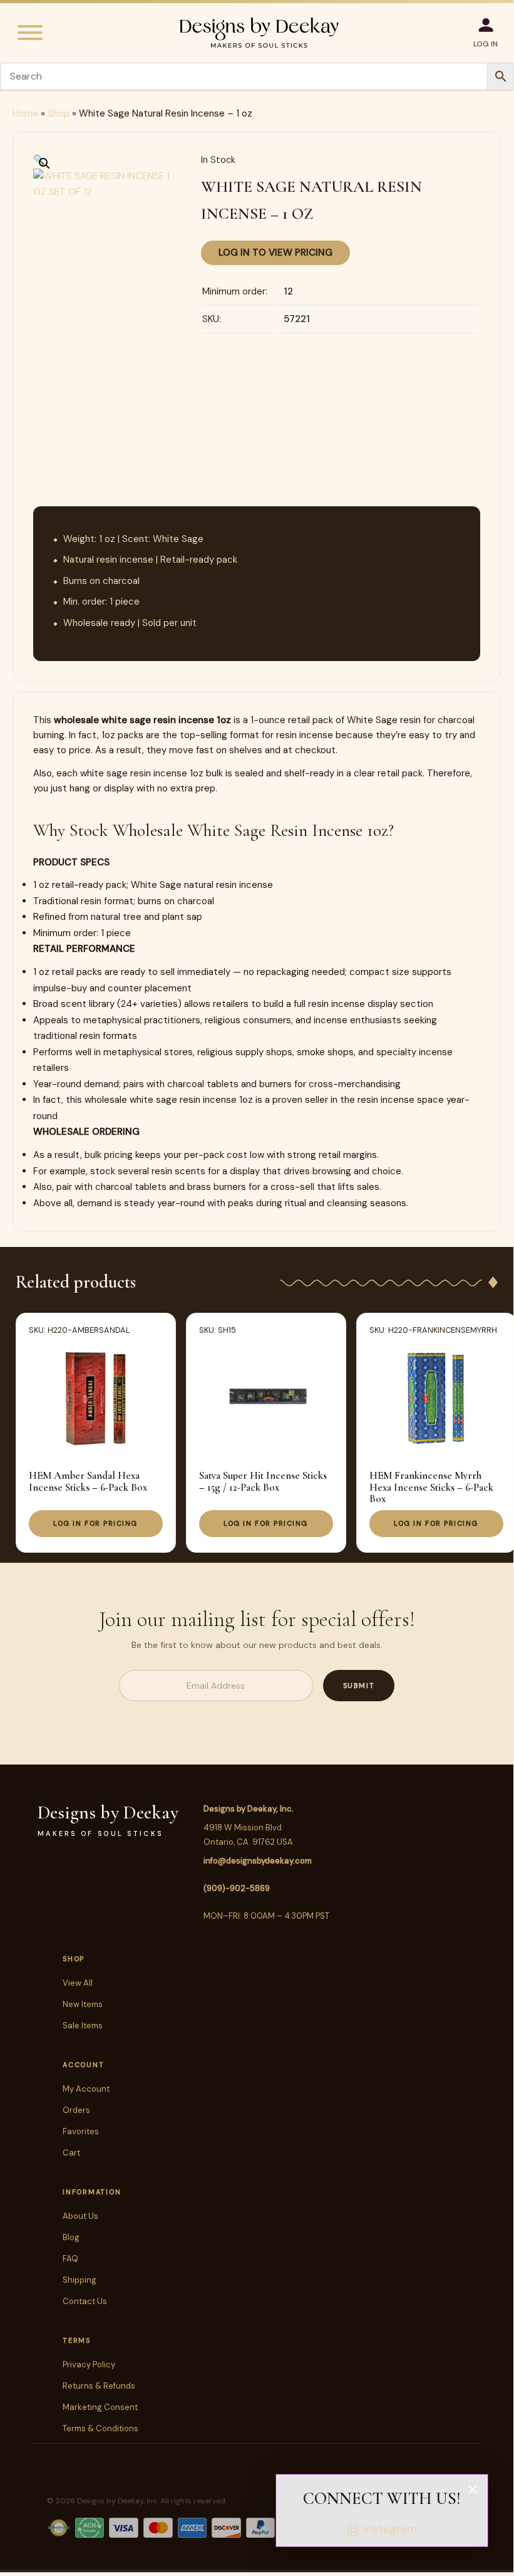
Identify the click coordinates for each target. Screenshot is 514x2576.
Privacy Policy (89, 2365)
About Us (80, 2216)
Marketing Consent (100, 2407)
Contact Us (85, 2301)
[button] (39, 160)
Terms (77, 2340)
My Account (86, 2089)
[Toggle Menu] (30, 33)
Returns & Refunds (99, 2386)
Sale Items (83, 2026)
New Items (83, 2004)
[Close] (473, 2490)
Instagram (390, 2529)
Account (83, 2065)
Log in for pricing (95, 1523)
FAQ (70, 2259)
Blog (71, 2237)
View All (78, 1983)
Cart (71, 2153)
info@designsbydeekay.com (258, 1861)
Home (25, 113)
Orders (76, 2110)
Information (92, 2192)
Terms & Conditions (100, 2428)
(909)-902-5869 (237, 1888)
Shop (59, 113)
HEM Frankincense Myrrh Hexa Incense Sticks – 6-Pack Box (431, 1487)
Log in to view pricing (275, 253)
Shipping (80, 2280)
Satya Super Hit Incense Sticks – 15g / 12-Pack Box (263, 1481)
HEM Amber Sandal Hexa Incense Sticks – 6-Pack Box (88, 1481)
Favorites (81, 2131)
